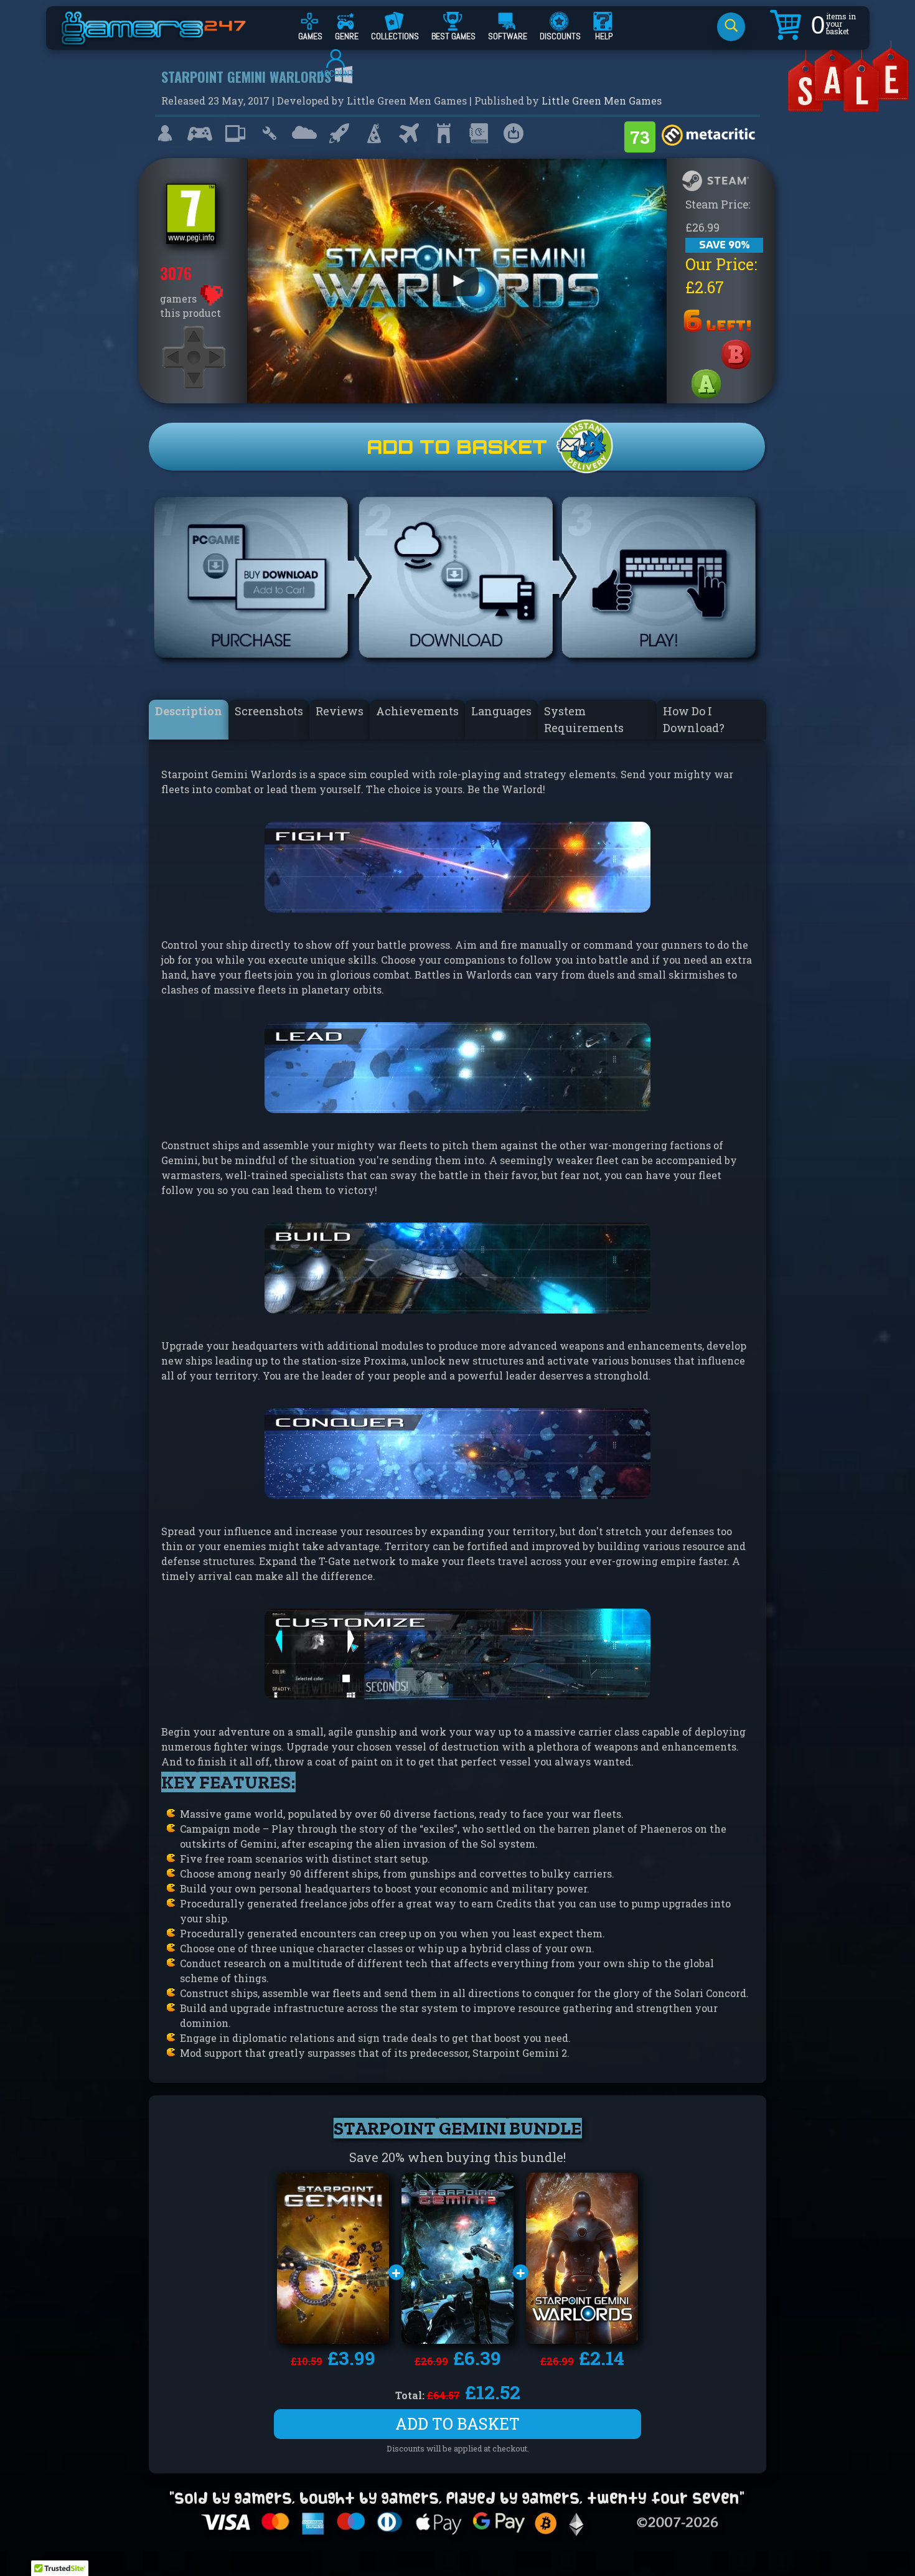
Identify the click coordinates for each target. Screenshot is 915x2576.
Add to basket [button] (457, 2424)
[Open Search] (731, 27)
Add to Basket (457, 447)
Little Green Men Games (602, 101)
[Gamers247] (167, 39)
